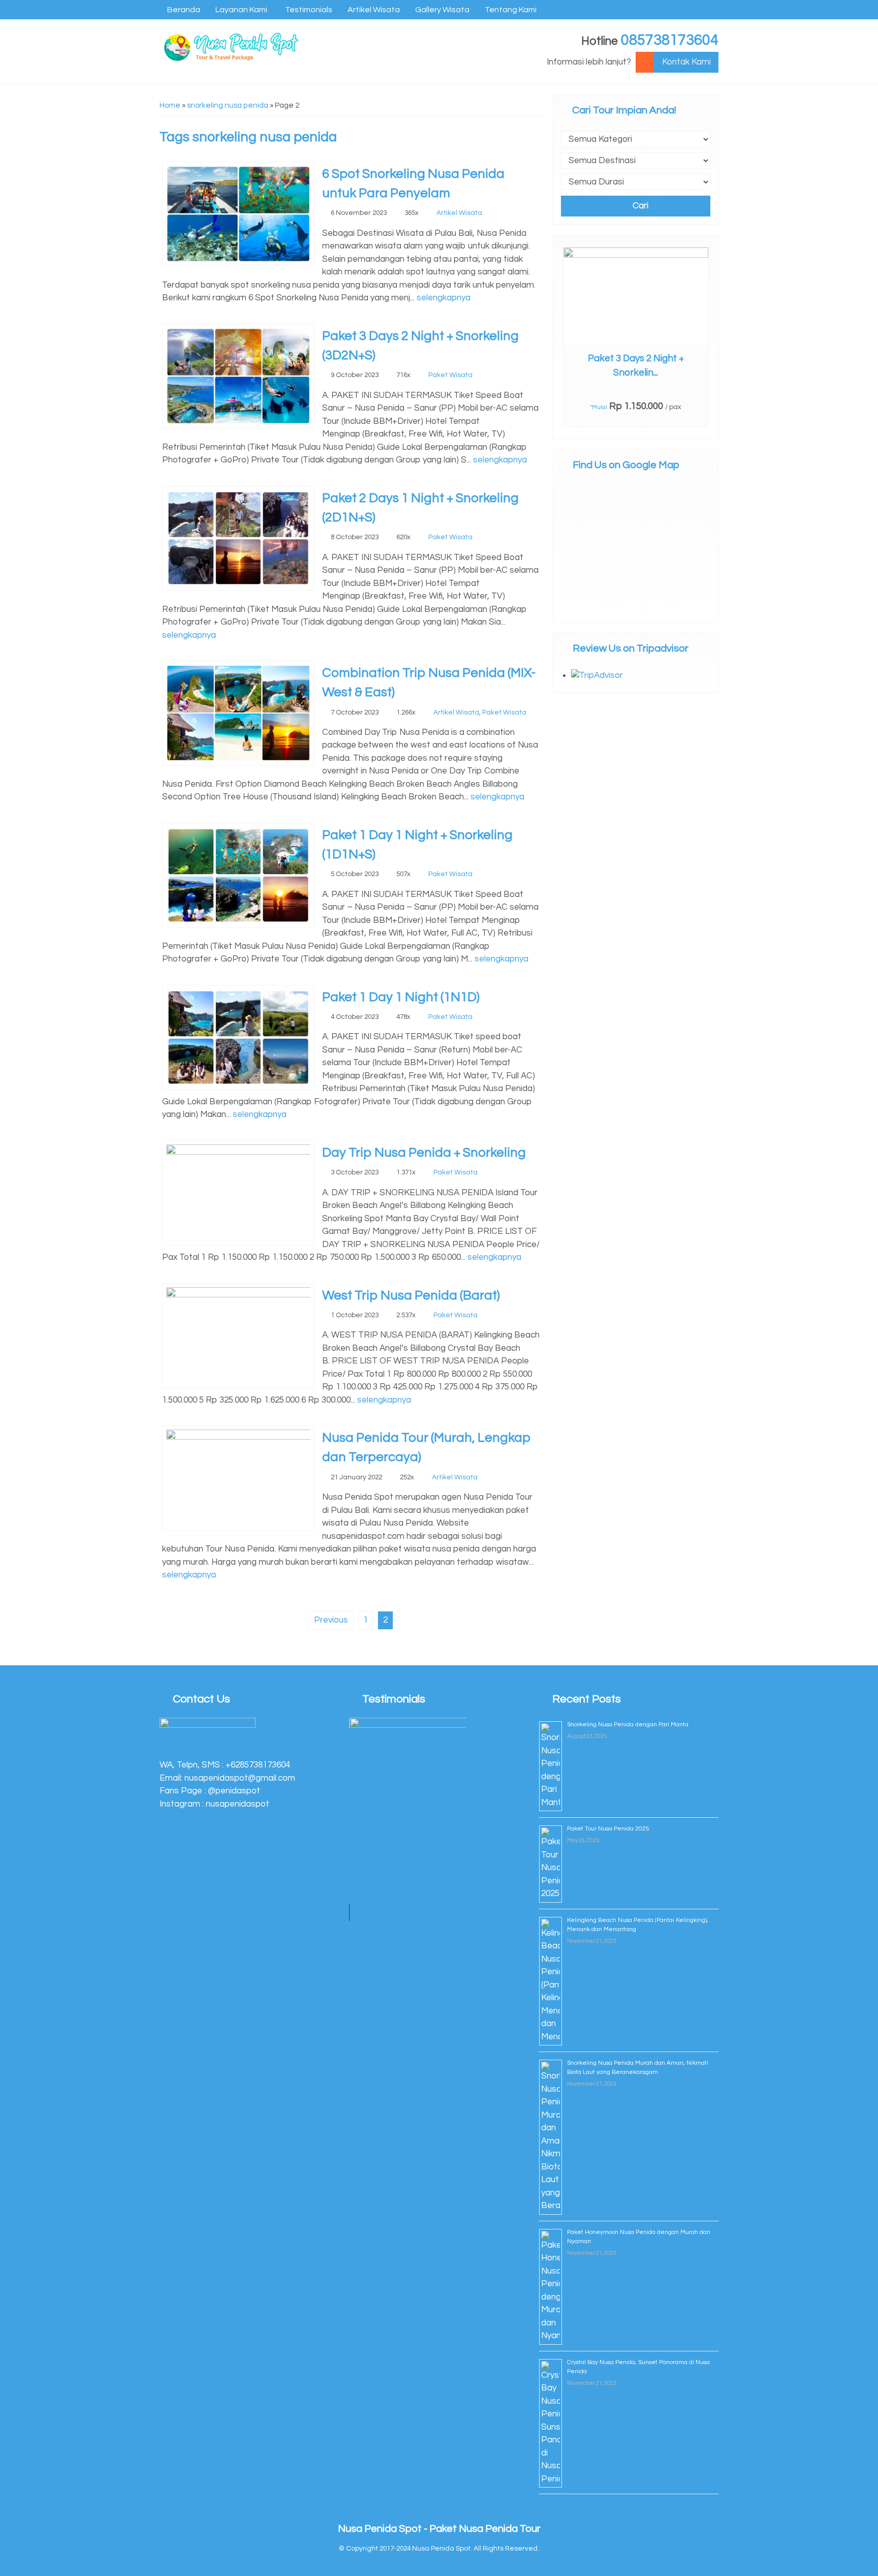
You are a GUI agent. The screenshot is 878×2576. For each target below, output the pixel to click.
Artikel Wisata (374, 10)
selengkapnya (444, 298)
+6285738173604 (258, 1765)
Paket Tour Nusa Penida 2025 (608, 1829)
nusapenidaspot (238, 1804)
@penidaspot (234, 1791)
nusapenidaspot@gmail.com (240, 1778)
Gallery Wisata (442, 10)
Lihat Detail (645, 295)
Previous (331, 1620)
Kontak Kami (686, 62)
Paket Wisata (450, 375)
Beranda (184, 10)
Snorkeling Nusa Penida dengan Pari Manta (628, 1725)
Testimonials (309, 10)
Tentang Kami (511, 10)
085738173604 (670, 40)
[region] (407, 1819)
